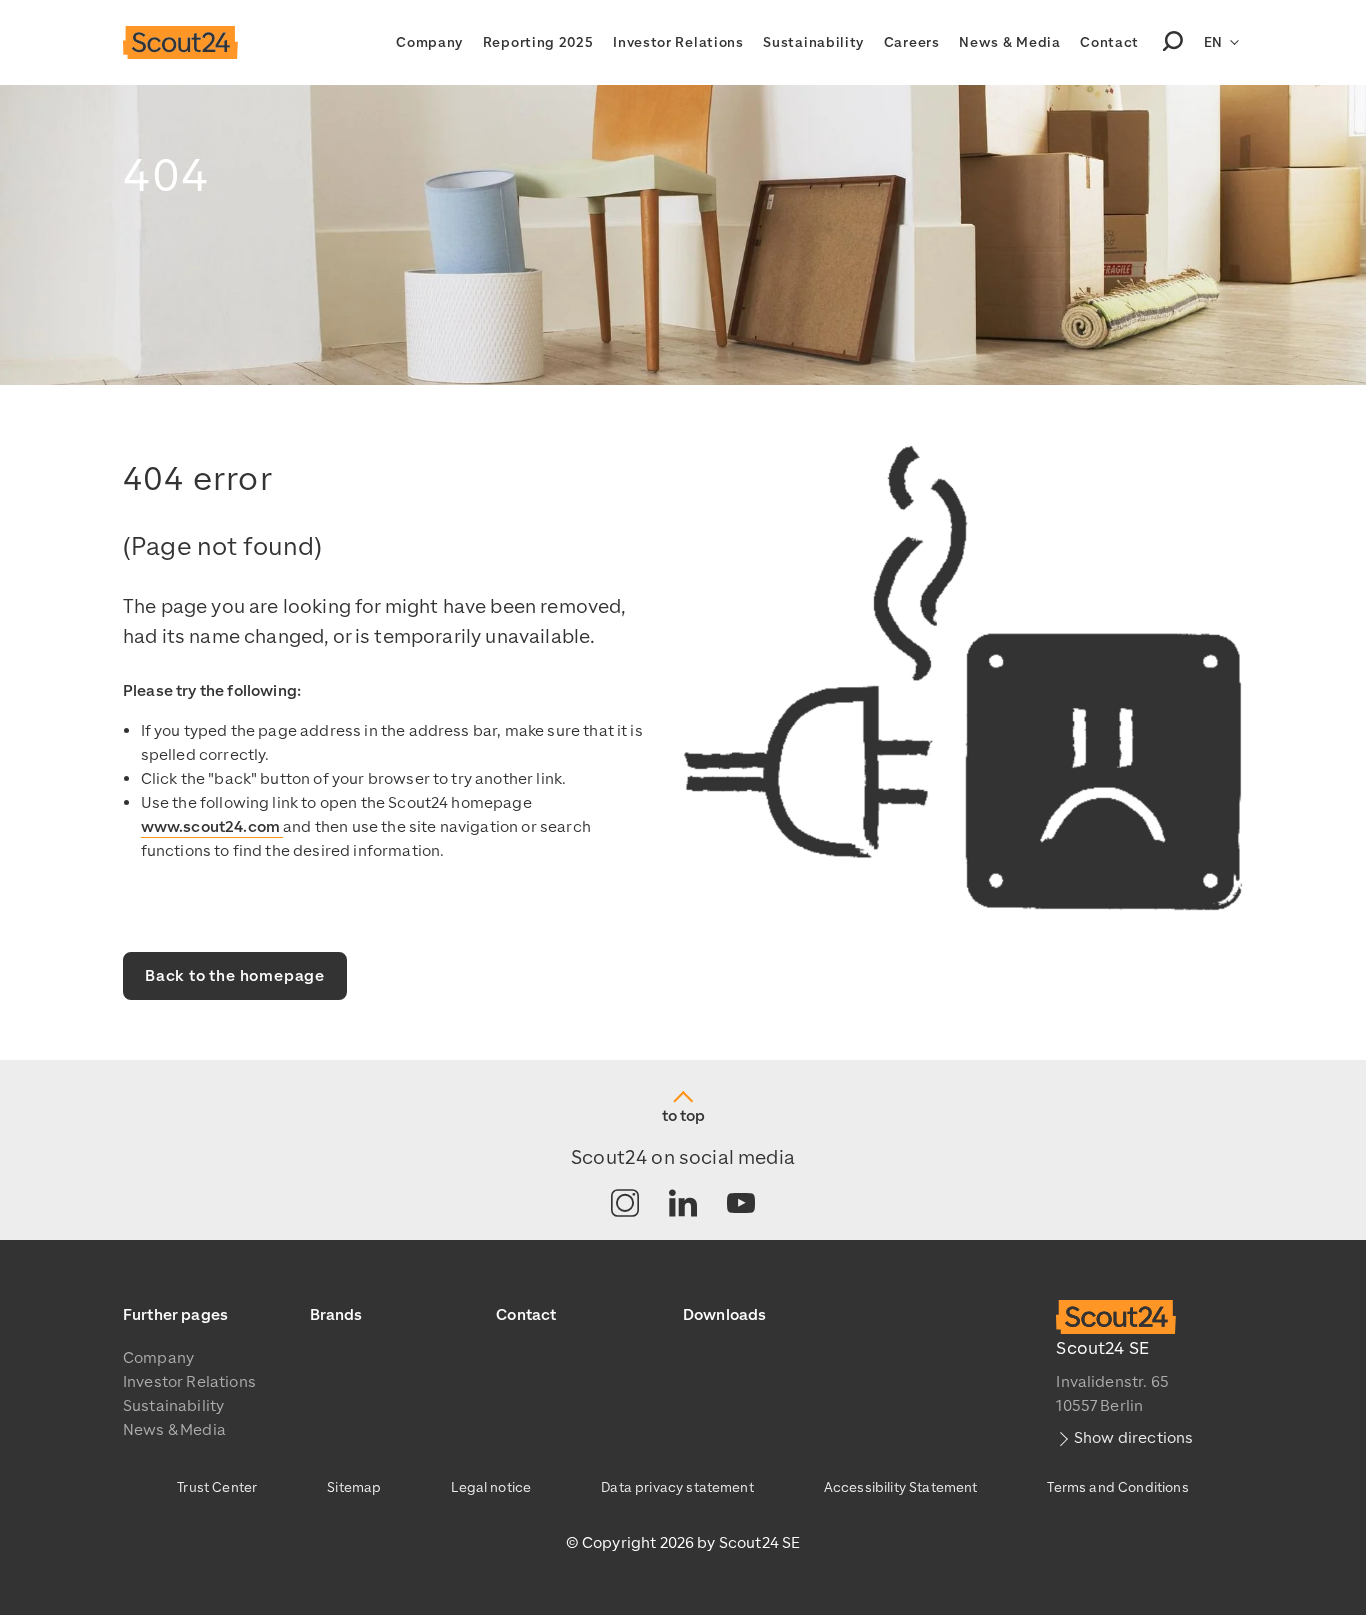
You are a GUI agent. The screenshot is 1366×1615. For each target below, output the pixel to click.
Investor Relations (678, 42)
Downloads (724, 1315)
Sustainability (813, 42)
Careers (912, 42)
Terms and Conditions (1117, 1487)
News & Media (1009, 42)
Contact (1109, 42)
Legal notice (491, 1487)
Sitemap (354, 1487)
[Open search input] (1173, 43)
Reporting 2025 (538, 42)
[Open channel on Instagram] (625, 1204)
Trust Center (217, 1487)
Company (429, 42)
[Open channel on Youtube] (741, 1204)
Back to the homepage (235, 976)
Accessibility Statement (901, 1487)
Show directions (1133, 1438)
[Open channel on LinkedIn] (683, 1204)
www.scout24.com (212, 827)
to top (683, 1116)
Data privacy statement (677, 1487)
